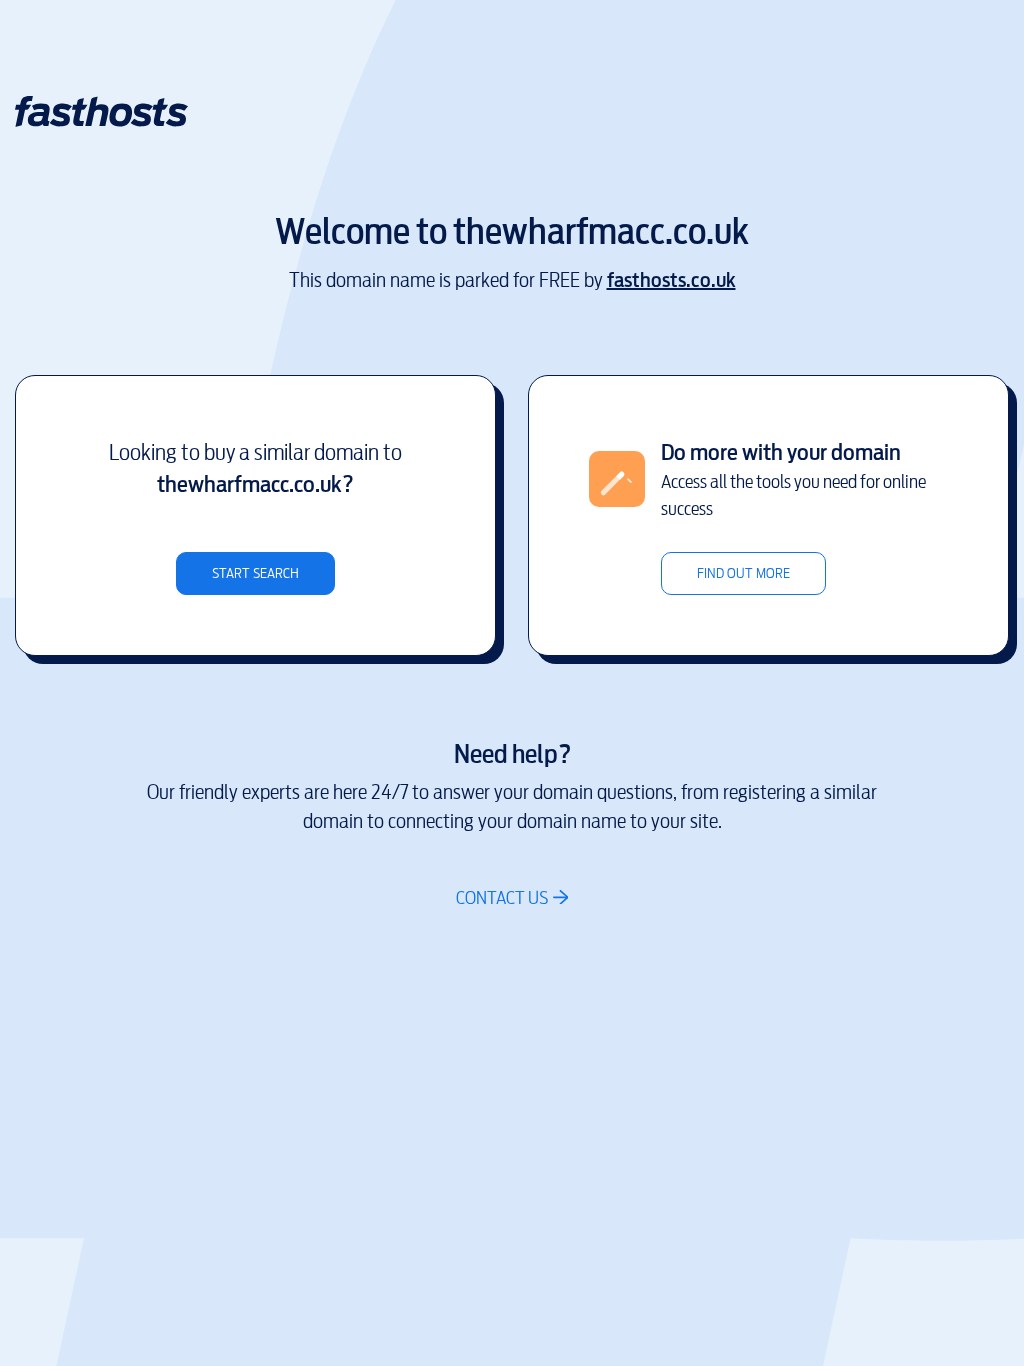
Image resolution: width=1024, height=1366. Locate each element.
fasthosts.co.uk (671, 280)
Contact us (502, 897)
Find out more (743, 573)
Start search (255, 573)
